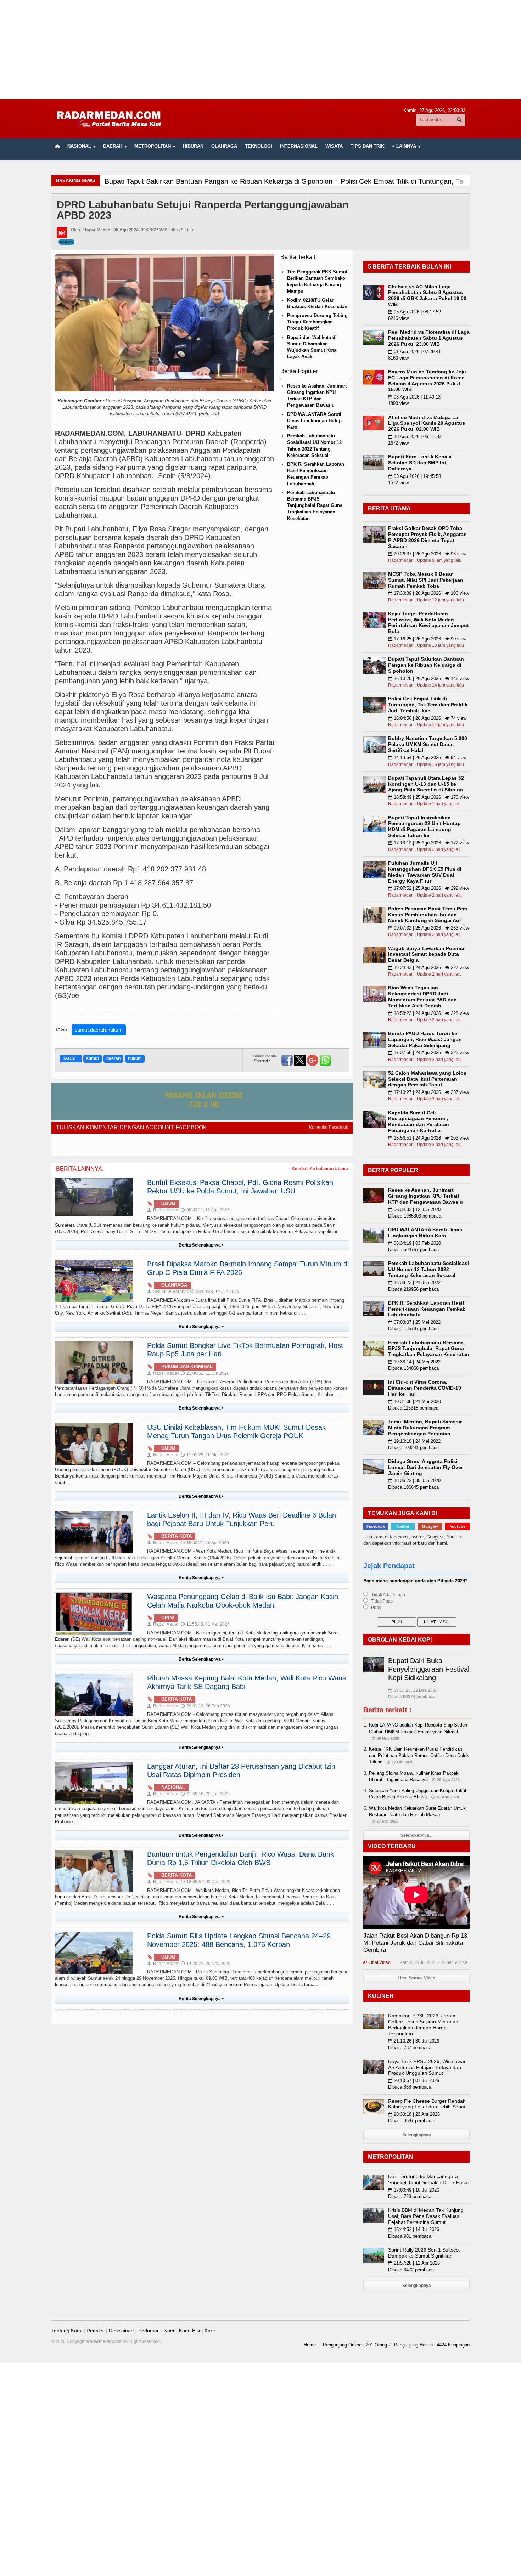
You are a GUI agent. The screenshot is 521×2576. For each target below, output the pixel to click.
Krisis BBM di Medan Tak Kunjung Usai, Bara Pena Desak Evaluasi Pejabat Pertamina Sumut (426, 2216)
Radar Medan (163, 1210)
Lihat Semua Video (416, 1978)
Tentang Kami (67, 2331)
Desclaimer (121, 2331)
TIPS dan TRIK (367, 146)
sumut (93, 1058)
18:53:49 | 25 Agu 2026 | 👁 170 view (428, 797)
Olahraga (224, 146)
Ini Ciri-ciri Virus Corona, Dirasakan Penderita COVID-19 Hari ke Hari (425, 1388)
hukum (135, 1058)
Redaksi (96, 2331)
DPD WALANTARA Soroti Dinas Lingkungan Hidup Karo (314, 421)
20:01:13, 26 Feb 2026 (205, 1706)
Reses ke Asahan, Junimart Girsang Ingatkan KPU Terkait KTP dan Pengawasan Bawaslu (425, 1196)
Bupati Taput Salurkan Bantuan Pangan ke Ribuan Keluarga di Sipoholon (426, 665)
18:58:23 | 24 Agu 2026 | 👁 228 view (428, 1013)
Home (310, 2345)
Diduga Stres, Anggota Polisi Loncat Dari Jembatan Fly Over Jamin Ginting (425, 1467)
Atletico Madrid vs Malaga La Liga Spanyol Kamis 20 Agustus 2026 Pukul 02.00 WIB (427, 423)
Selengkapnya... (416, 1835)
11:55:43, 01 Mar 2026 (205, 1624)
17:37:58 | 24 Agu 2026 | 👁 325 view (428, 1053)
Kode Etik (190, 2331)
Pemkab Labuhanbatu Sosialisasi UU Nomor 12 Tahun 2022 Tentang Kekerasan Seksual (428, 1269)
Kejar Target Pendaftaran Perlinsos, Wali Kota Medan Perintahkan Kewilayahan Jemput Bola (428, 622)
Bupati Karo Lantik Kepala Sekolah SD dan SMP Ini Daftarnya (420, 463)
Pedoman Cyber (156, 2331)
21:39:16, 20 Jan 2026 (205, 1794)
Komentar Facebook (329, 1127)
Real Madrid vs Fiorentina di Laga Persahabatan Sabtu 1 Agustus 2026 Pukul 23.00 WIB (429, 338)
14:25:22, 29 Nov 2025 (206, 1964)
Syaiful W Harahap (168, 1292)
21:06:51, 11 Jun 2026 (205, 1373)
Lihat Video (377, 1962)
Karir (210, 2331)
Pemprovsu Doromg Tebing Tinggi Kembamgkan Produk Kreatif (317, 322)
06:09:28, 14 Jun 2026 (215, 1292)
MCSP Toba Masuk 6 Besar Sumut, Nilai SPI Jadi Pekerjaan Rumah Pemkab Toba (426, 580)
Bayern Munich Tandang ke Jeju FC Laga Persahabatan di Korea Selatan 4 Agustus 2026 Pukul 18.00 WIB (427, 380)
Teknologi (259, 146)
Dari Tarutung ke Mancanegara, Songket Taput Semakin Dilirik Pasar (429, 2179)
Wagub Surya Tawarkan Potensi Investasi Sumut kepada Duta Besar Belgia (426, 954)
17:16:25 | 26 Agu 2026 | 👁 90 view (427, 639)
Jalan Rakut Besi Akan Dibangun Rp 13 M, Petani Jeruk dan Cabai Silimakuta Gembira (415, 1943)
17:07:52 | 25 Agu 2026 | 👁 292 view (428, 888)
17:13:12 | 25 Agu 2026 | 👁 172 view (428, 843)
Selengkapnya (417, 2135)
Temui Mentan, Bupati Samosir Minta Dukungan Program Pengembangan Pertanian (425, 1428)
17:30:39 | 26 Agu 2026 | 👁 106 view (428, 593)
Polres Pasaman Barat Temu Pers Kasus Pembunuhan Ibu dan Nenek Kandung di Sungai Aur (428, 915)
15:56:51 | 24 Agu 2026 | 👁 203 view (428, 1138)
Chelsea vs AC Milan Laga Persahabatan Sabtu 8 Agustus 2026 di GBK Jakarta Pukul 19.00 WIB (427, 295)
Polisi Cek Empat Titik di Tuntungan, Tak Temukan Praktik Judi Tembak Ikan (428, 705)
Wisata (334, 146)
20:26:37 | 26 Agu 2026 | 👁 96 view (427, 554)
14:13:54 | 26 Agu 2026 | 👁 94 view (427, 758)
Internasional (299, 146)
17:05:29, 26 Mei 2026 (205, 1455)
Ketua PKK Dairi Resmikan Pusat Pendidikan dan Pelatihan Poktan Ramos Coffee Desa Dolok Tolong (419, 1755)
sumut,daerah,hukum (99, 1030)
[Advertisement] (260, 50)
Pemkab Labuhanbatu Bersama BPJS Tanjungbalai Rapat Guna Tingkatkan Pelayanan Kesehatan (315, 505)
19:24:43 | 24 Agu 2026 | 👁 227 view (428, 968)
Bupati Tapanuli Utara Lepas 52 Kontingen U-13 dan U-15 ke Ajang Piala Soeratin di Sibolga (426, 784)
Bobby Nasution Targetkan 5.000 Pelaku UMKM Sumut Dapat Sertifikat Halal (428, 744)
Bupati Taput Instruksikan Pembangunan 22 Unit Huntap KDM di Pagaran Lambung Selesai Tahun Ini (424, 826)
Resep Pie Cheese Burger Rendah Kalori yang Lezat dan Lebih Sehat (427, 2104)
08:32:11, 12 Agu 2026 (205, 1210)
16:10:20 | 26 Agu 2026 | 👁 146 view (428, 679)
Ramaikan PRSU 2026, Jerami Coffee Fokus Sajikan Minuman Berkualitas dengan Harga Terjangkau (423, 2024)
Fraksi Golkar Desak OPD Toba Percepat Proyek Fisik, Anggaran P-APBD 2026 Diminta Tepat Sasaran (427, 537)
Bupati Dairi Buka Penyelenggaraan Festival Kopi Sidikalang (429, 1669)
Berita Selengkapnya (201, 1245)
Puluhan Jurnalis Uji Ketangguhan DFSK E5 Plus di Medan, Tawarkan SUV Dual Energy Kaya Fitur (425, 872)
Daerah (66, 242)
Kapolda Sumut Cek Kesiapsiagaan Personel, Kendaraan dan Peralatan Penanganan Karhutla (419, 1122)
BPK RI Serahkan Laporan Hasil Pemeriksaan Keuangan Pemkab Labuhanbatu (427, 1309)
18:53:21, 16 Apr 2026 (205, 1543)
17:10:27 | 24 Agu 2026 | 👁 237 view (428, 1092)
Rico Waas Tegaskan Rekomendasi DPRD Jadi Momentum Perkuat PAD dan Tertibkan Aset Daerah (422, 996)
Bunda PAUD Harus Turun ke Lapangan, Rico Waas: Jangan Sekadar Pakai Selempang (425, 1039)
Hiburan (193, 146)
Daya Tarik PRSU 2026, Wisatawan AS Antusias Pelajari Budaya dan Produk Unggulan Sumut (427, 2067)
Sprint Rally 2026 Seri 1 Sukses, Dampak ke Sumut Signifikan (424, 2253)
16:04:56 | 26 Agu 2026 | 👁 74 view (427, 718)
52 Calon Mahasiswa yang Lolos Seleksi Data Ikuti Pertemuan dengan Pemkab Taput (427, 1079)
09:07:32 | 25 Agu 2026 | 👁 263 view (428, 928)
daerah (113, 1058)
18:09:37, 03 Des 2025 (206, 1882)
